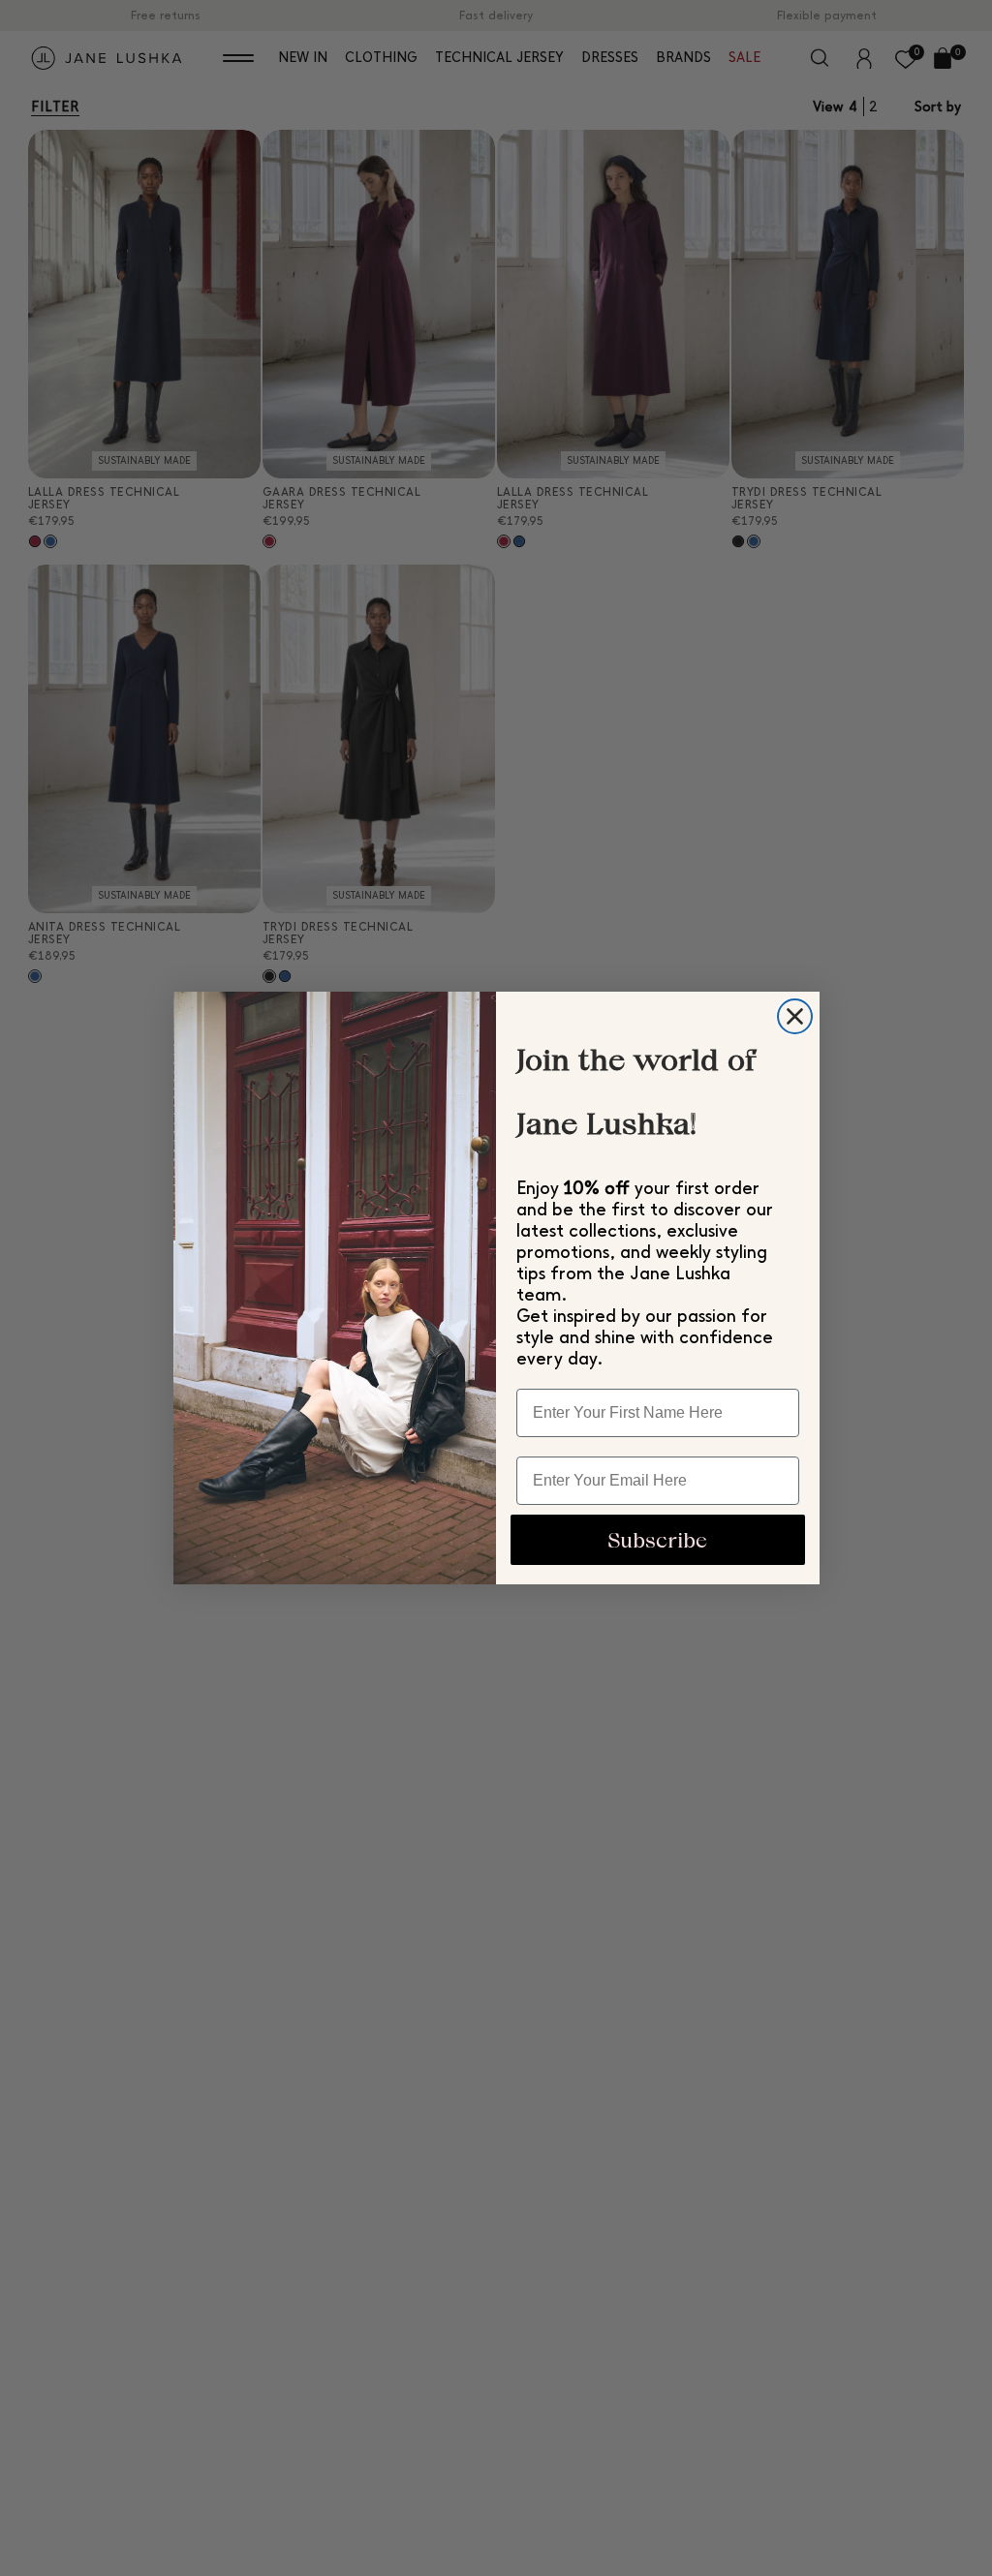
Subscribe (657, 1540)
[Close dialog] (795, 1016)
